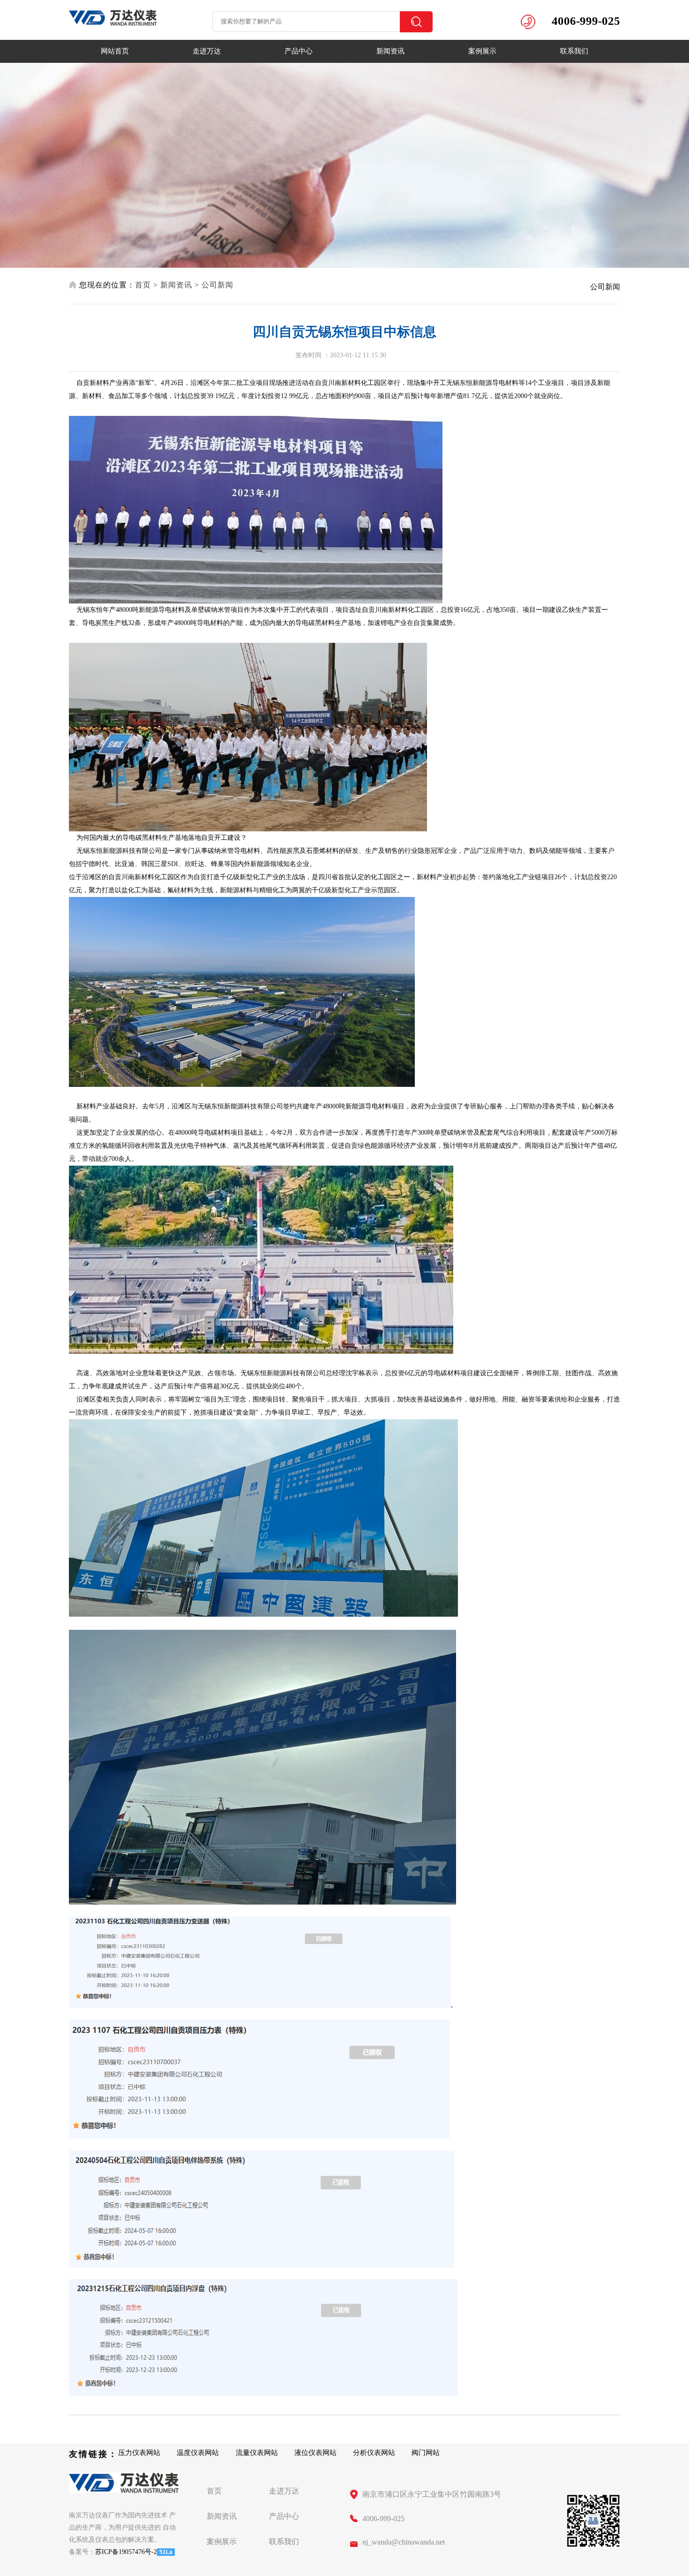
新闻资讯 (390, 51)
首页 (143, 285)
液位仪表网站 (315, 2453)
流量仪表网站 (257, 2453)
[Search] (416, 22)
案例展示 (482, 51)
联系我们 (574, 51)
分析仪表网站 (374, 2453)
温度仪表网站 (198, 2453)
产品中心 (299, 51)
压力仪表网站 (139, 2453)
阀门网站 (426, 2453)
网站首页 (115, 51)
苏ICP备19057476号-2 (126, 2552)
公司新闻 (217, 285)
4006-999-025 (383, 2519)
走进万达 (207, 51)
